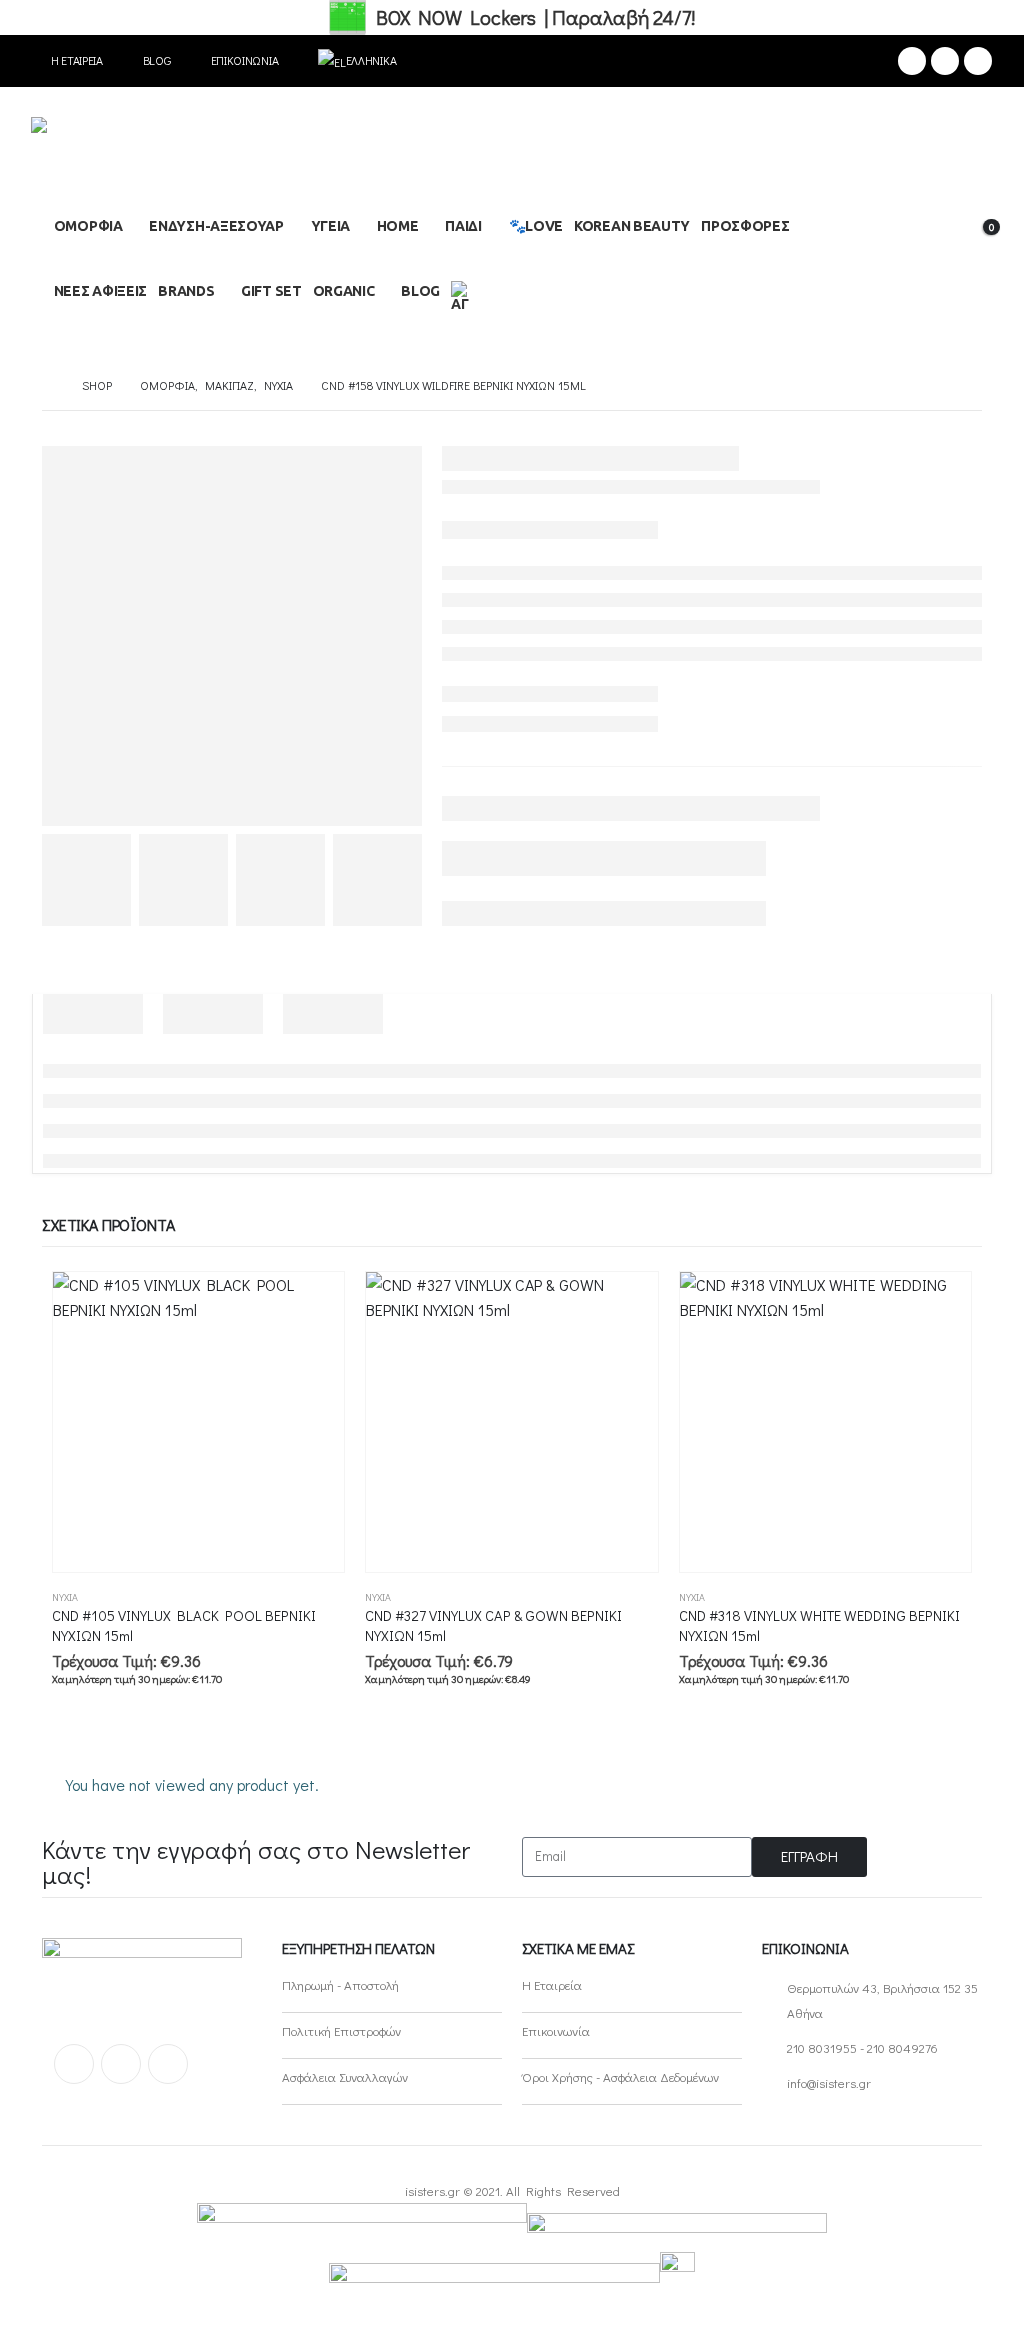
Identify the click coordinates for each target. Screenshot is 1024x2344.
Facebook (74, 2064)
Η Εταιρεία (552, 1984)
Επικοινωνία (245, 60)
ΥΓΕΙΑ (331, 226)
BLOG (420, 291)
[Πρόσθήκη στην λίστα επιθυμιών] (336, 1597)
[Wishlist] (923, 238)
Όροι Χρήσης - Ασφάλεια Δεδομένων (620, 2076)
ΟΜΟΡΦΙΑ (88, 226)
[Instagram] (945, 61)
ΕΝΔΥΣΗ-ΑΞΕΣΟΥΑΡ (216, 226)
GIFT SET (271, 291)
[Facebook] (912, 61)
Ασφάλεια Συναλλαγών (345, 2076)
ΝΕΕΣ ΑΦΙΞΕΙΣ (100, 291)
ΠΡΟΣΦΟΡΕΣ (745, 226)
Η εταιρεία (77, 60)
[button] (931, 211)
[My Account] (977, 210)
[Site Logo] (131, 154)
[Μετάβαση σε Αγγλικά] (464, 293)
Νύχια (65, 1597)
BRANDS (186, 291)
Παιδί (463, 226)
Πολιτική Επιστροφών (341, 2030)
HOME (398, 226)
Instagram (121, 2064)
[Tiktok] (978, 61)
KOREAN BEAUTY (632, 226)
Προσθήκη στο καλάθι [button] (311, 1305)
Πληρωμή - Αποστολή (340, 1984)
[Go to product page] (198, 1422)
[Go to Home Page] (48, 385)
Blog (157, 60)
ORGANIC (344, 291)
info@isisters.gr (829, 2082)
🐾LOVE (536, 226)
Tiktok (168, 2064)
